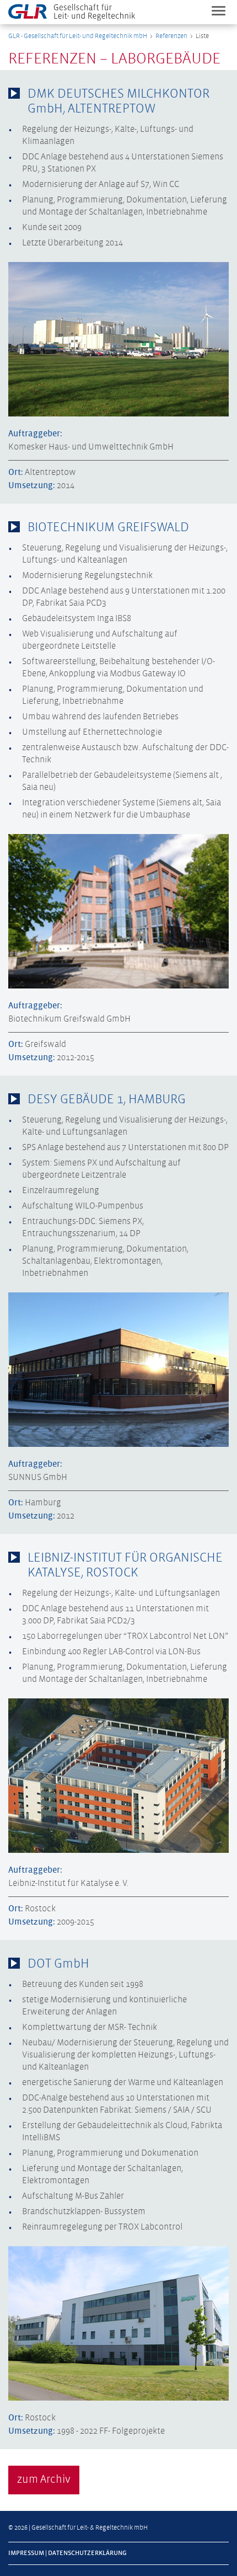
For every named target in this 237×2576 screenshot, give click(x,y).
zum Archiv (44, 2480)
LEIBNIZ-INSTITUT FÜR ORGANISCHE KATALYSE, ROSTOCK (125, 1565)
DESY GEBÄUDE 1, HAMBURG (107, 1100)
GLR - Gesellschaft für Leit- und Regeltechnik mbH (78, 36)
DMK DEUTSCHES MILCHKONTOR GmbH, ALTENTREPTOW (118, 101)
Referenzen (171, 36)
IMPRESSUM (26, 2553)
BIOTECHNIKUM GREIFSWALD (108, 528)
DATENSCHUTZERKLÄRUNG (87, 2553)
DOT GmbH (58, 1964)
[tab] (118, 101)
